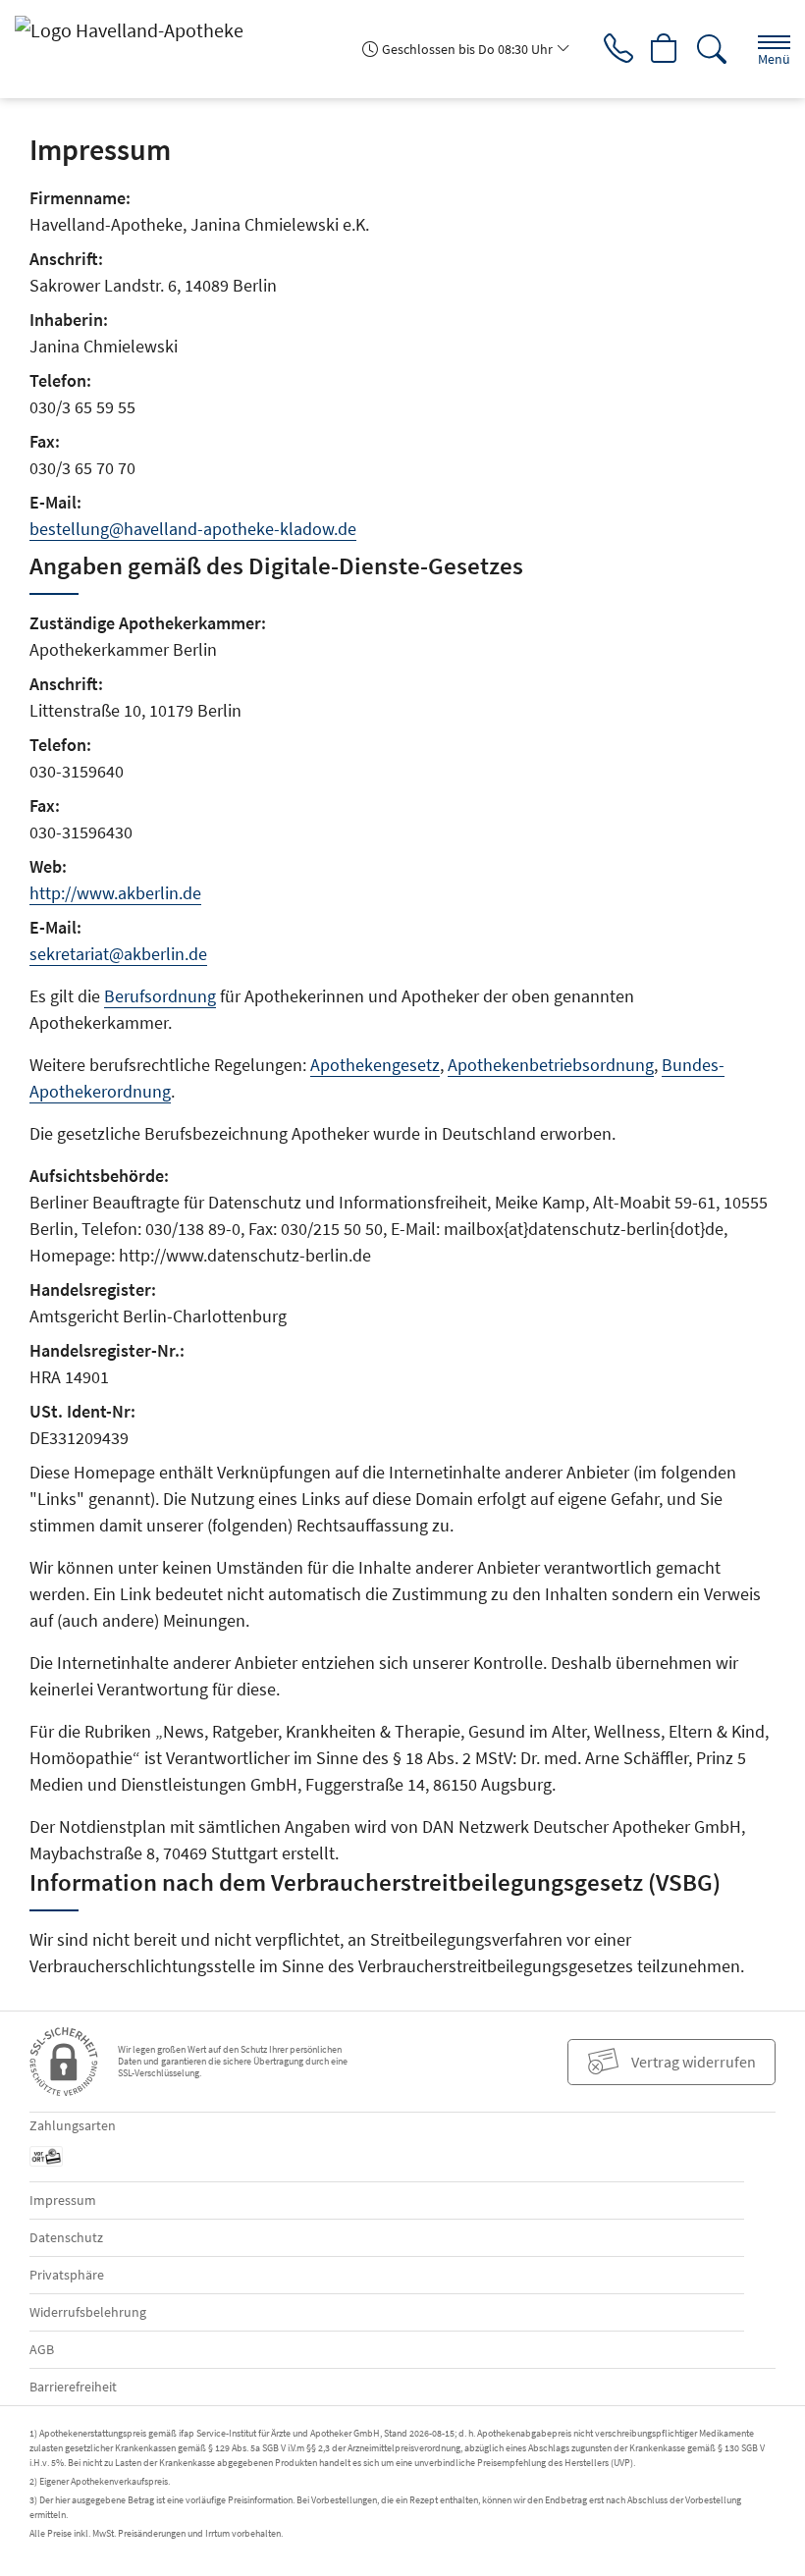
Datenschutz (66, 2237)
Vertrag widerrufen (694, 2062)
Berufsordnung (160, 996)
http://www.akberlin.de (115, 893)
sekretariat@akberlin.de (118, 954)
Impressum (63, 2200)
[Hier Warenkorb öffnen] (665, 49)
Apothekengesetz (375, 1065)
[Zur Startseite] (137, 29)
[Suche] (712, 49)
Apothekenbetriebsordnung (551, 1065)
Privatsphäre (67, 2275)
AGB (42, 2349)
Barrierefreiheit (73, 2387)
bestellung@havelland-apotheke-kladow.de (193, 529)
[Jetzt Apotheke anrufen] (618, 49)
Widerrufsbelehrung (88, 2312)
